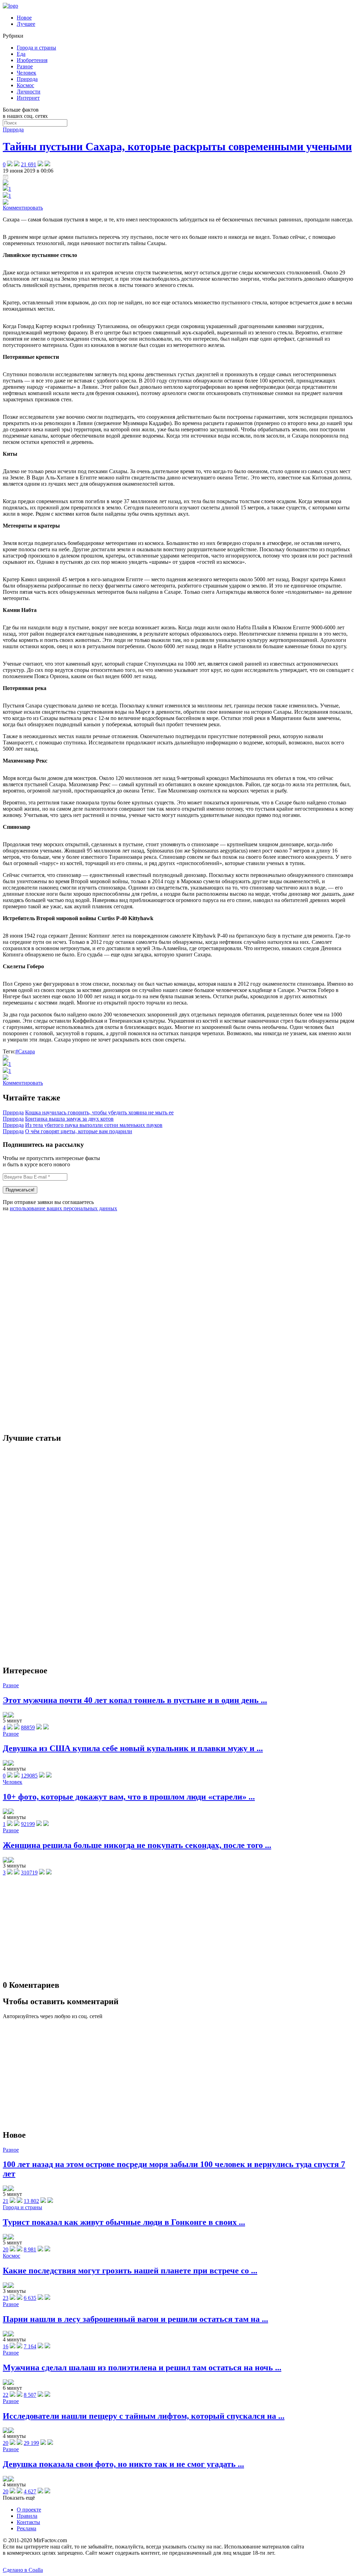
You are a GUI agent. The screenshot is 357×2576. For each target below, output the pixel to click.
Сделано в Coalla (23, 2570)
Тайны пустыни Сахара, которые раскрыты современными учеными (177, 146)
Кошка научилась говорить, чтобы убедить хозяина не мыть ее (99, 1112)
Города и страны (36, 48)
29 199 (31, 2443)
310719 (29, 1873)
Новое (24, 18)
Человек (26, 73)
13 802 (31, 2201)
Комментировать (23, 208)
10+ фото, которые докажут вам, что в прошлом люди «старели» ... (129, 1797)
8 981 (30, 2249)
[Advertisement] (55, 1322)
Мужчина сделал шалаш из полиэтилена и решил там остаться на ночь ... (142, 2367)
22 (6, 2395)
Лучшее (26, 24)
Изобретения (32, 60)
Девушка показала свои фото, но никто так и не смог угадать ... (123, 2464)
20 (6, 2249)
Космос (25, 85)
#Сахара (25, 1051)
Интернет (28, 98)
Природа (27, 79)
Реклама (26, 2528)
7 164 (30, 2346)
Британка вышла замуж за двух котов (69, 1119)
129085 (29, 1776)
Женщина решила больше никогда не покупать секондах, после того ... (137, 1845)
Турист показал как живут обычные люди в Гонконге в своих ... (124, 2222)
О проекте (29, 2510)
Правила (27, 2516)
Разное (25, 66)
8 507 (30, 2395)
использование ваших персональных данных (63, 1208)
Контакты (28, 2522)
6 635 (30, 2298)
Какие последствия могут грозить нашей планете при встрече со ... (130, 2271)
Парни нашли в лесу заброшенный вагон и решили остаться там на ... (135, 2319)
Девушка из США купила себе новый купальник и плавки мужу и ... (133, 1748)
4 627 (30, 2491)
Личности (29, 92)
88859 (28, 1728)
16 (6, 2346)
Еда (21, 54)
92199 (28, 1824)
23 (6, 2298)
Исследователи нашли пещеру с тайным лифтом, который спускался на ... (144, 2416)
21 (6, 2201)
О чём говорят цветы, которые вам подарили (79, 1131)
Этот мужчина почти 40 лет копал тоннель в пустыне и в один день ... (135, 1700)
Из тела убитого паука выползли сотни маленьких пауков (94, 1125)
